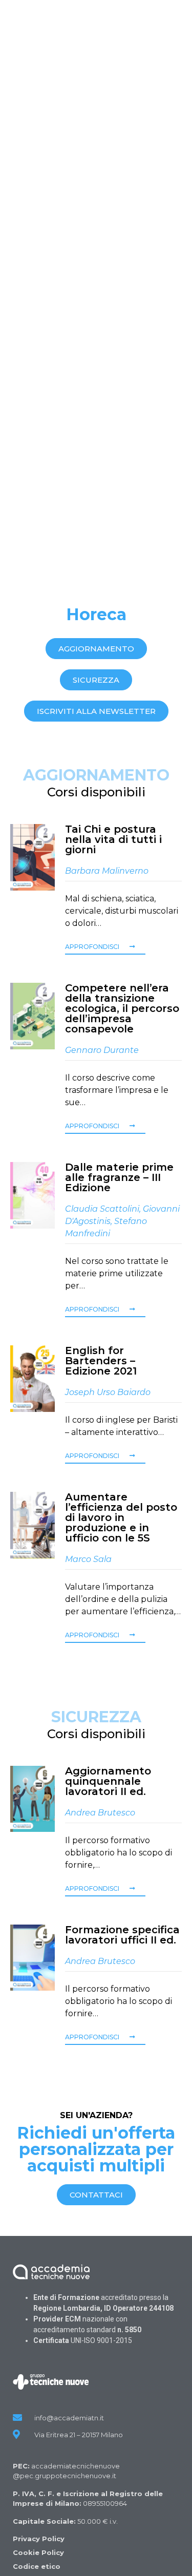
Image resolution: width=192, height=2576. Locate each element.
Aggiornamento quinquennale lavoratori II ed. (108, 1781)
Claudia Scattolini (102, 1209)
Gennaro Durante (102, 1050)
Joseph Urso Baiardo (108, 1392)
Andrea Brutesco (100, 1813)
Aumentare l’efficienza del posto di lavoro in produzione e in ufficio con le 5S (121, 1517)
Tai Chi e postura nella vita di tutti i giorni (113, 839)
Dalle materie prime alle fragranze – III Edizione (119, 1177)
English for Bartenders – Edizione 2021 (101, 1361)
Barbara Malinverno (107, 871)
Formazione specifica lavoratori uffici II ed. (122, 1935)
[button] (96, 649)
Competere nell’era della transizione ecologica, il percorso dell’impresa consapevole (122, 1008)
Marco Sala (88, 1559)
